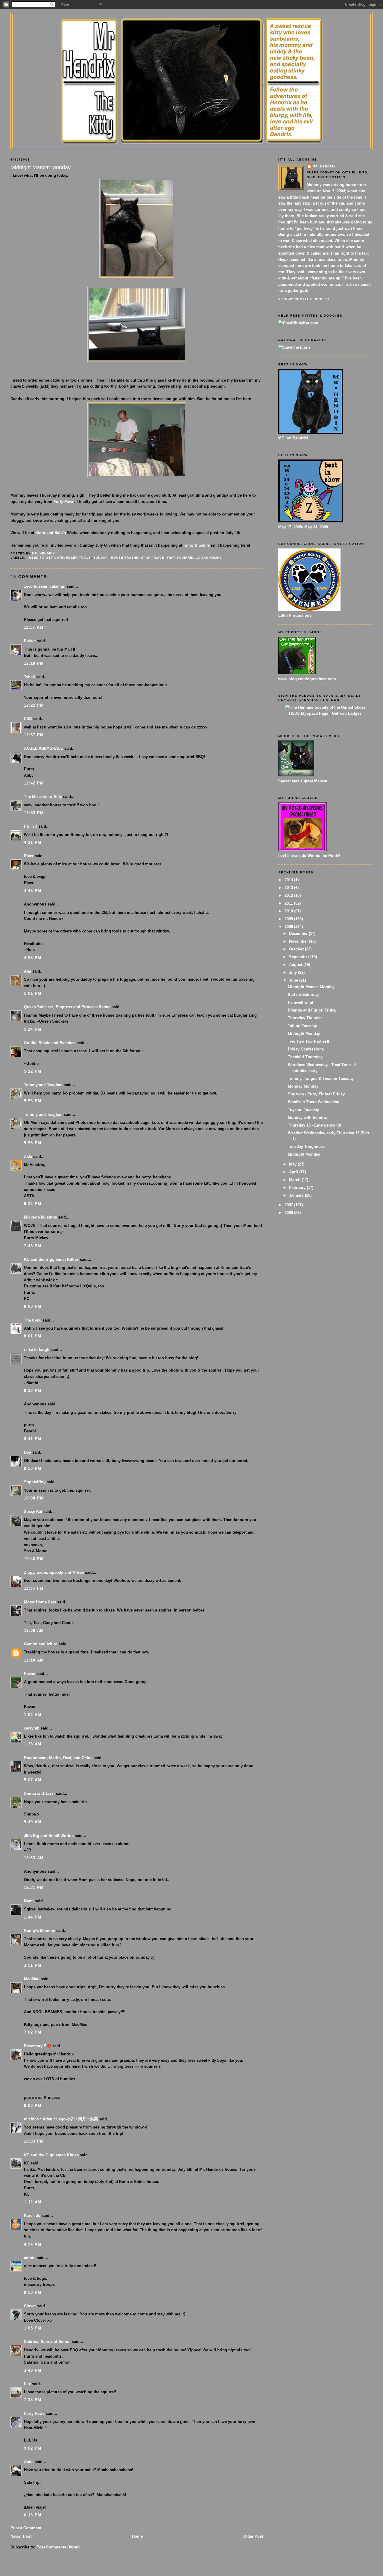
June (294, 980)
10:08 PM (34, 1498)
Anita (29, 2462)
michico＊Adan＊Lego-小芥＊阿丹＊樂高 (61, 2119)
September (300, 957)
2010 (289, 911)
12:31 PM (34, 1888)
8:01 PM (33, 1336)
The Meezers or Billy (43, 797)
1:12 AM (33, 2202)
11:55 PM (34, 1588)
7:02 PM (33, 2032)
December (299, 934)
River (29, 856)
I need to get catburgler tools (59, 558)
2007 (289, 1205)
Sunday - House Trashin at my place (129, 558)
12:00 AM (34, 1631)
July (294, 972)
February (298, 1188)
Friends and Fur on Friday (312, 1010)
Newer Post (21, 2536)
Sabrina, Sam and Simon (47, 2342)
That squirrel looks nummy (194, 558)
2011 (289, 903)
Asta (28, 1157)
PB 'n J (31, 826)
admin (30, 2258)
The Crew (33, 1320)
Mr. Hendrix (324, 166)
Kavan (30, 1674)
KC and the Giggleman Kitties (51, 1259)
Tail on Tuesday (302, 1026)
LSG (28, 719)
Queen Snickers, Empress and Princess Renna (67, 1007)
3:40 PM (33, 2370)
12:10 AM (34, 1660)
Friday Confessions (306, 1049)
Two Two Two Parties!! (308, 1041)
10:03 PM (34, 2141)
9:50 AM (33, 2292)
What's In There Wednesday (313, 1102)
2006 (289, 1213)
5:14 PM (33, 1029)
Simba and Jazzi (39, 1793)
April (294, 1172)
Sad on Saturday (303, 995)
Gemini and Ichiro (41, 1644)
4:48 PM (33, 891)
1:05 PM (33, 2328)
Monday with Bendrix (307, 1117)
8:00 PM (33, 1306)
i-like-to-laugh (37, 1350)
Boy (28, 1452)
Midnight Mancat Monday (311, 987)
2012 (289, 895)
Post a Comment (26, 2528)
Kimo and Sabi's (51, 533)
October (297, 949)
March (295, 1180)
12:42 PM (34, 783)
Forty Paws (64, 502)
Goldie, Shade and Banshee (50, 1043)
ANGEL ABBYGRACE (44, 748)
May (293, 1164)
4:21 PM (33, 842)
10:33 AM (34, 1858)
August (296, 965)
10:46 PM (34, 1559)
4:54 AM (33, 2244)
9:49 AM (33, 1822)
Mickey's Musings (40, 1217)
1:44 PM (33, 1917)
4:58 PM (33, 958)
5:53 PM (33, 1101)
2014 (289, 880)
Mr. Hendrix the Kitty (191, 25)
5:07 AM (33, 1780)
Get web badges (347, 713)
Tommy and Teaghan (43, 1085)
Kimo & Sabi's (197, 545)
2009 (289, 919)
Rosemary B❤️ (38, 2046)
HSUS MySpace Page (309, 713)
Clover (30, 2306)
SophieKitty (35, 1482)
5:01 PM (33, 993)
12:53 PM (34, 813)
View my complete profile (304, 299)
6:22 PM (33, 1204)
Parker (30, 641)
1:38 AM (33, 1744)
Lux (27, 2384)
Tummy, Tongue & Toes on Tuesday (321, 1078)
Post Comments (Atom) (58, 2547)
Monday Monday (303, 1086)
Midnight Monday (304, 1034)
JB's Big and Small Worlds (49, 1836)
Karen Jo (32, 2216)
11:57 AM (34, 627)
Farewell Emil (301, 1002)
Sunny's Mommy (39, 1931)
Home (137, 2536)
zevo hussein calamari (45, 586)
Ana (28, 971)
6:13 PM (33, 2515)
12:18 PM (34, 663)
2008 (289, 927)
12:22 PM (34, 705)
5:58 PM (33, 1143)
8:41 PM (33, 1439)
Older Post (253, 2536)
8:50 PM (33, 1468)
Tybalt (29, 677)
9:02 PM (33, 2448)
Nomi (29, 1901)
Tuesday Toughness (306, 1146)
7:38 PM (33, 2400)
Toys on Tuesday (303, 1110)
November (299, 941)
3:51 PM (33, 1965)
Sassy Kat (33, 1512)
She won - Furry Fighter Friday (316, 1094)
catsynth (32, 1728)
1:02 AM (33, 1715)
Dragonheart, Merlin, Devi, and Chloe (58, 1758)
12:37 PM (34, 735)
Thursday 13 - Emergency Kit (315, 1125)
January (297, 1195)
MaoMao (32, 1979)
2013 (289, 888)
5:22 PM (33, 1071)
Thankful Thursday (305, 1057)
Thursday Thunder (305, 1018)
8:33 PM (33, 1391)
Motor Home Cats (40, 1602)
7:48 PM (33, 1246)
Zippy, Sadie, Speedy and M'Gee (54, 1572)
